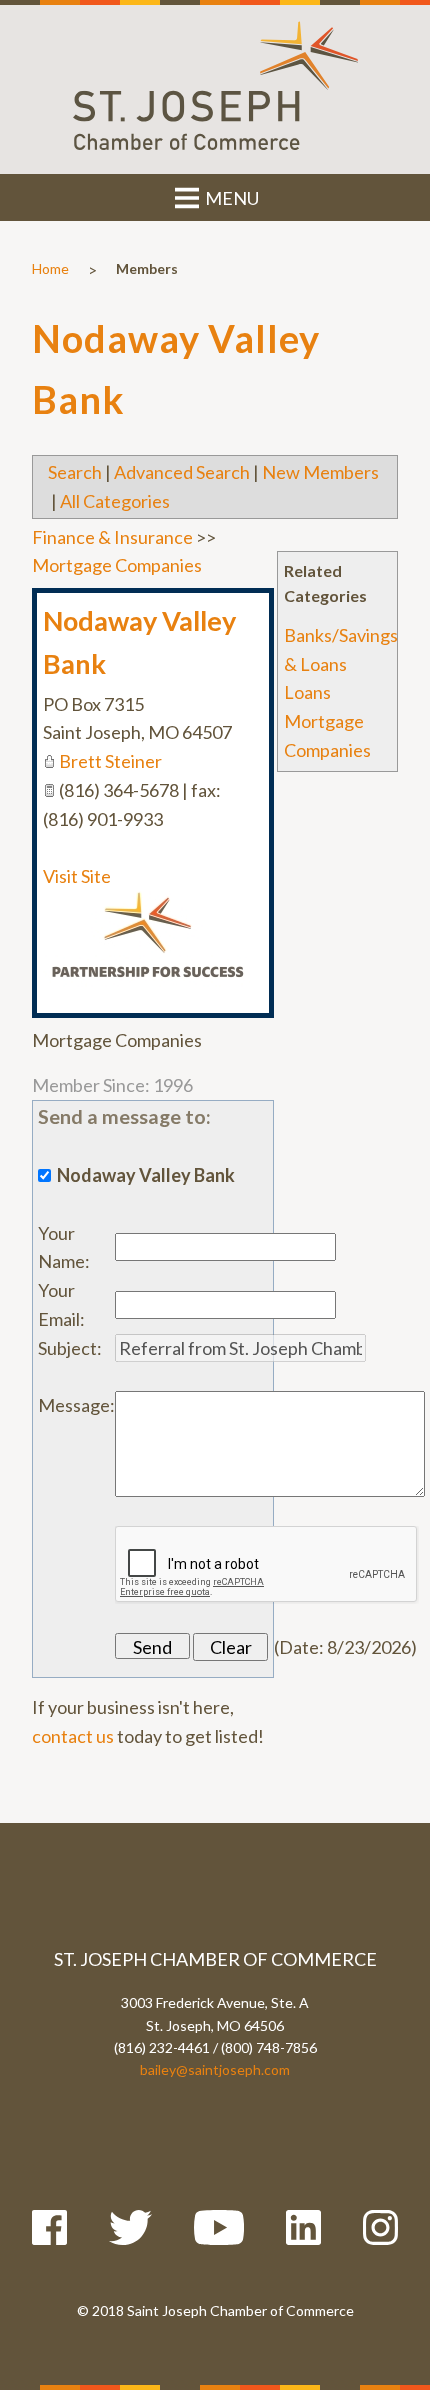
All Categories (115, 501)
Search (75, 472)
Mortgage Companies (117, 565)
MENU (230, 198)
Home (50, 268)
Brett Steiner (110, 761)
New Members (320, 472)
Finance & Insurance (112, 537)
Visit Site (77, 876)
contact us (73, 1736)
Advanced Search (182, 472)
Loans (307, 692)
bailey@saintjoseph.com (215, 2069)
